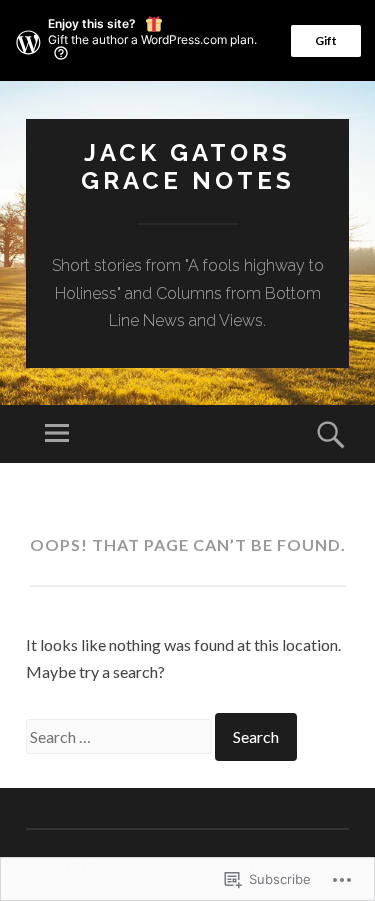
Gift (326, 40)
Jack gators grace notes (188, 167)
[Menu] (57, 434)
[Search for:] (120, 736)
